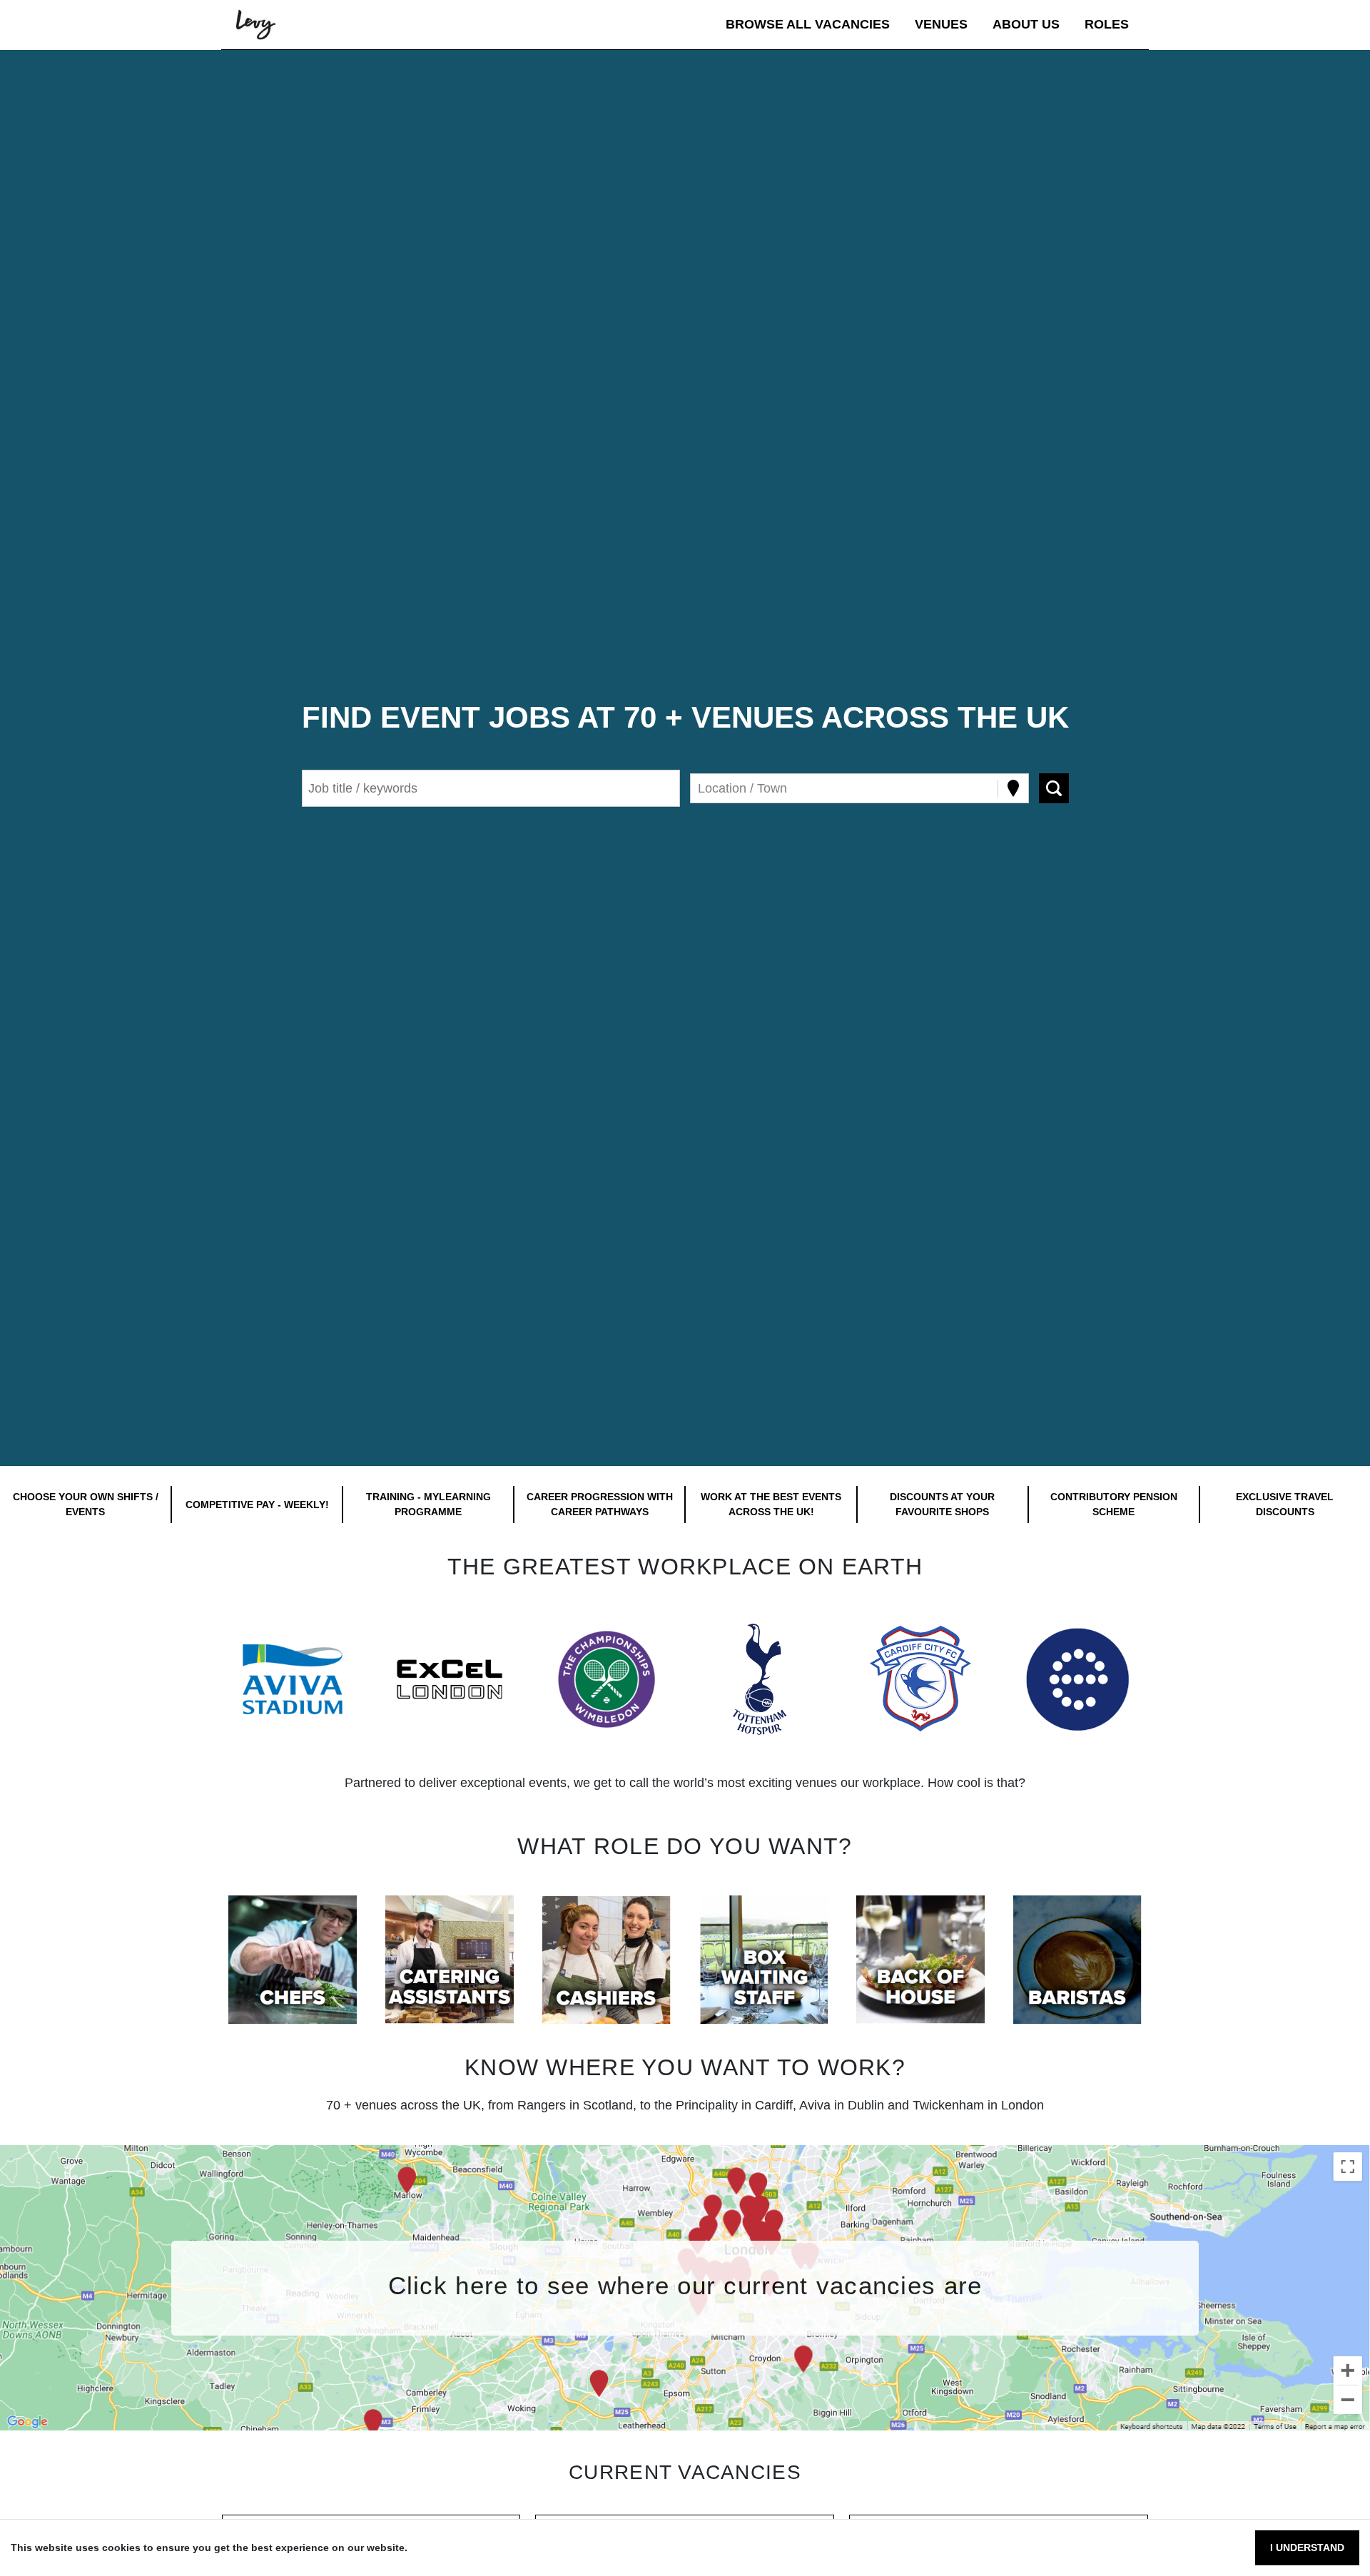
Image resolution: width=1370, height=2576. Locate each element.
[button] (293, 1679)
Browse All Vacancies (808, 24)
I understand (1307, 2547)
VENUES (941, 24)
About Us (1026, 24)
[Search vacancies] (1054, 788)
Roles (1107, 24)
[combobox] (700, 789)
